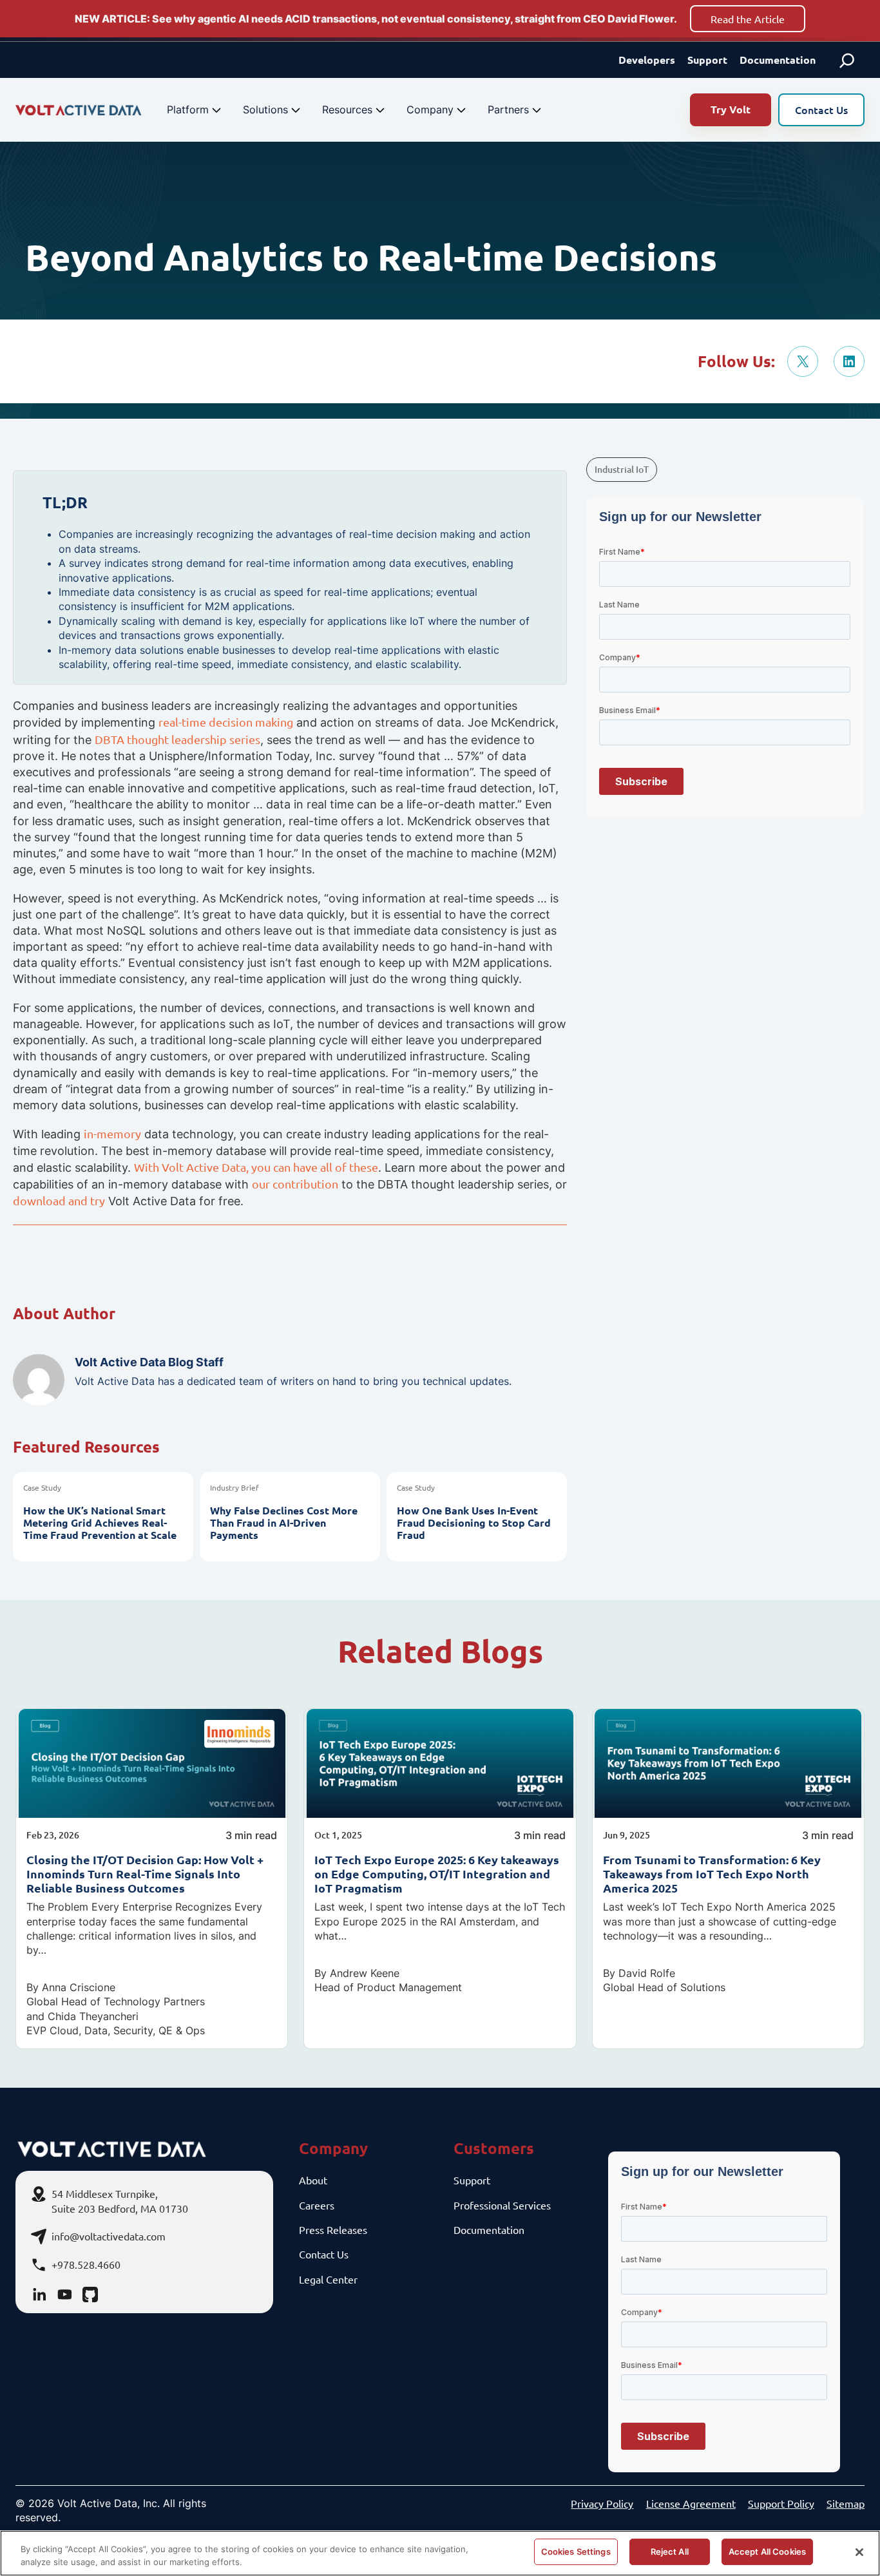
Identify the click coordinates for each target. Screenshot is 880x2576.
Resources (347, 110)
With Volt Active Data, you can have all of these (256, 1167)
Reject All (670, 2552)
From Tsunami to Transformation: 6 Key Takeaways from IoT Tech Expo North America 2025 (712, 1874)
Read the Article (748, 19)
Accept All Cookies (767, 2552)
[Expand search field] (847, 60)
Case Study (42, 1487)
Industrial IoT (622, 469)
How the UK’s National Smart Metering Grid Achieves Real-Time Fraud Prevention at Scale (100, 1523)
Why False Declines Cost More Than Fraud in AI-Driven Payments (284, 1523)
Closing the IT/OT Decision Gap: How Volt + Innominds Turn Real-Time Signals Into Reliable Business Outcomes (145, 1874)
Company (430, 110)
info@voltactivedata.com (109, 2236)
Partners (508, 110)
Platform (188, 110)
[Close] (859, 2552)
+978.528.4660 (86, 2264)
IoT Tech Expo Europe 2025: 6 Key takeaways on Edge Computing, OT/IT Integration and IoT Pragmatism (437, 1874)
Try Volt (731, 109)
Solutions (265, 110)
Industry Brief (234, 1487)
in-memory (112, 1133)
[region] (440, 2553)
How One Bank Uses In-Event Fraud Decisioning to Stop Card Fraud (474, 1523)
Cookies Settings (576, 2552)
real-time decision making (226, 722)
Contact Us (821, 110)
